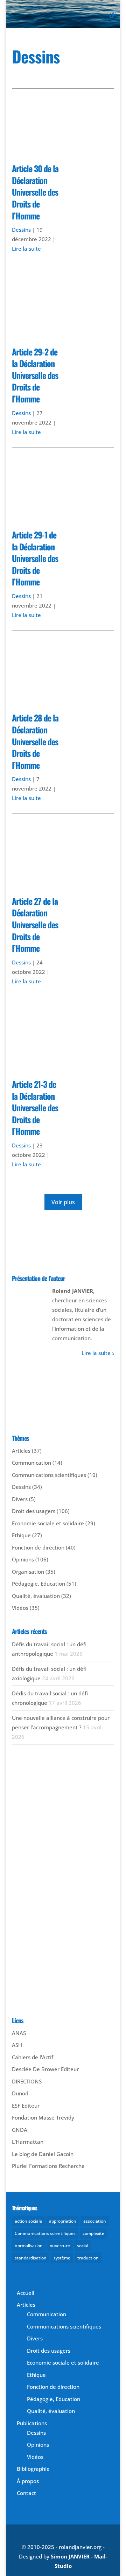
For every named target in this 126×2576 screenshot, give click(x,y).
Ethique (21, 1535)
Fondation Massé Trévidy (43, 2117)
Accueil (26, 2293)
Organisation (28, 1572)
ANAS (19, 2033)
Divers (20, 1499)
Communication (31, 1463)
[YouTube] (55, 1254)
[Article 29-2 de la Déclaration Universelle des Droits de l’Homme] (63, 310)
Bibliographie (33, 2469)
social (83, 2246)
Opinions (23, 1559)
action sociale (28, 2221)
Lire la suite (26, 249)
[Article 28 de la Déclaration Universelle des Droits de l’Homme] (63, 677)
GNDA (20, 2130)
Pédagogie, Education (38, 1584)
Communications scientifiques (49, 1475)
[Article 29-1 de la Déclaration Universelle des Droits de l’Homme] (63, 494)
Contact (26, 2493)
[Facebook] (21, 1254)
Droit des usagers (34, 1511)
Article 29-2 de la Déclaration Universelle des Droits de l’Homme (35, 375)
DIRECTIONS (27, 2081)
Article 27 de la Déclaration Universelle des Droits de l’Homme (35, 924)
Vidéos (20, 1608)
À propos (28, 2481)
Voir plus (63, 1202)
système (62, 2258)
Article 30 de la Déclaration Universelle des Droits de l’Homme (35, 192)
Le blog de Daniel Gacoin (43, 2154)
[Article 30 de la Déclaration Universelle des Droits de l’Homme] (63, 127)
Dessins (21, 230)
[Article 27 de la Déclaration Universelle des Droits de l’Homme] (63, 860)
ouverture (60, 2246)
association (95, 2221)
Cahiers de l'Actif (33, 2057)
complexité (93, 2233)
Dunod (20, 2093)
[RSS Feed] (105, 1254)
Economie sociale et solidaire (48, 1523)
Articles (21, 1451)
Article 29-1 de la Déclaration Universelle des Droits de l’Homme (35, 558)
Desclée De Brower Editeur (45, 2069)
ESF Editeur (26, 2106)
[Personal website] (88, 1254)
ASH (17, 2045)
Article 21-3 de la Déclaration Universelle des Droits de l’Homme (35, 1107)
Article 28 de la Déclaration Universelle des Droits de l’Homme (35, 741)
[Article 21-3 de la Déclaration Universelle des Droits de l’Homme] (63, 1043)
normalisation (29, 2246)
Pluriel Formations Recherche (48, 2166)
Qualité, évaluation (36, 1596)
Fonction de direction (38, 1547)
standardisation (31, 2258)
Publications (32, 2423)
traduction (88, 2258)
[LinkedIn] (71, 1254)
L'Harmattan (28, 2142)
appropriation (63, 2221)
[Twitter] (38, 1254)
